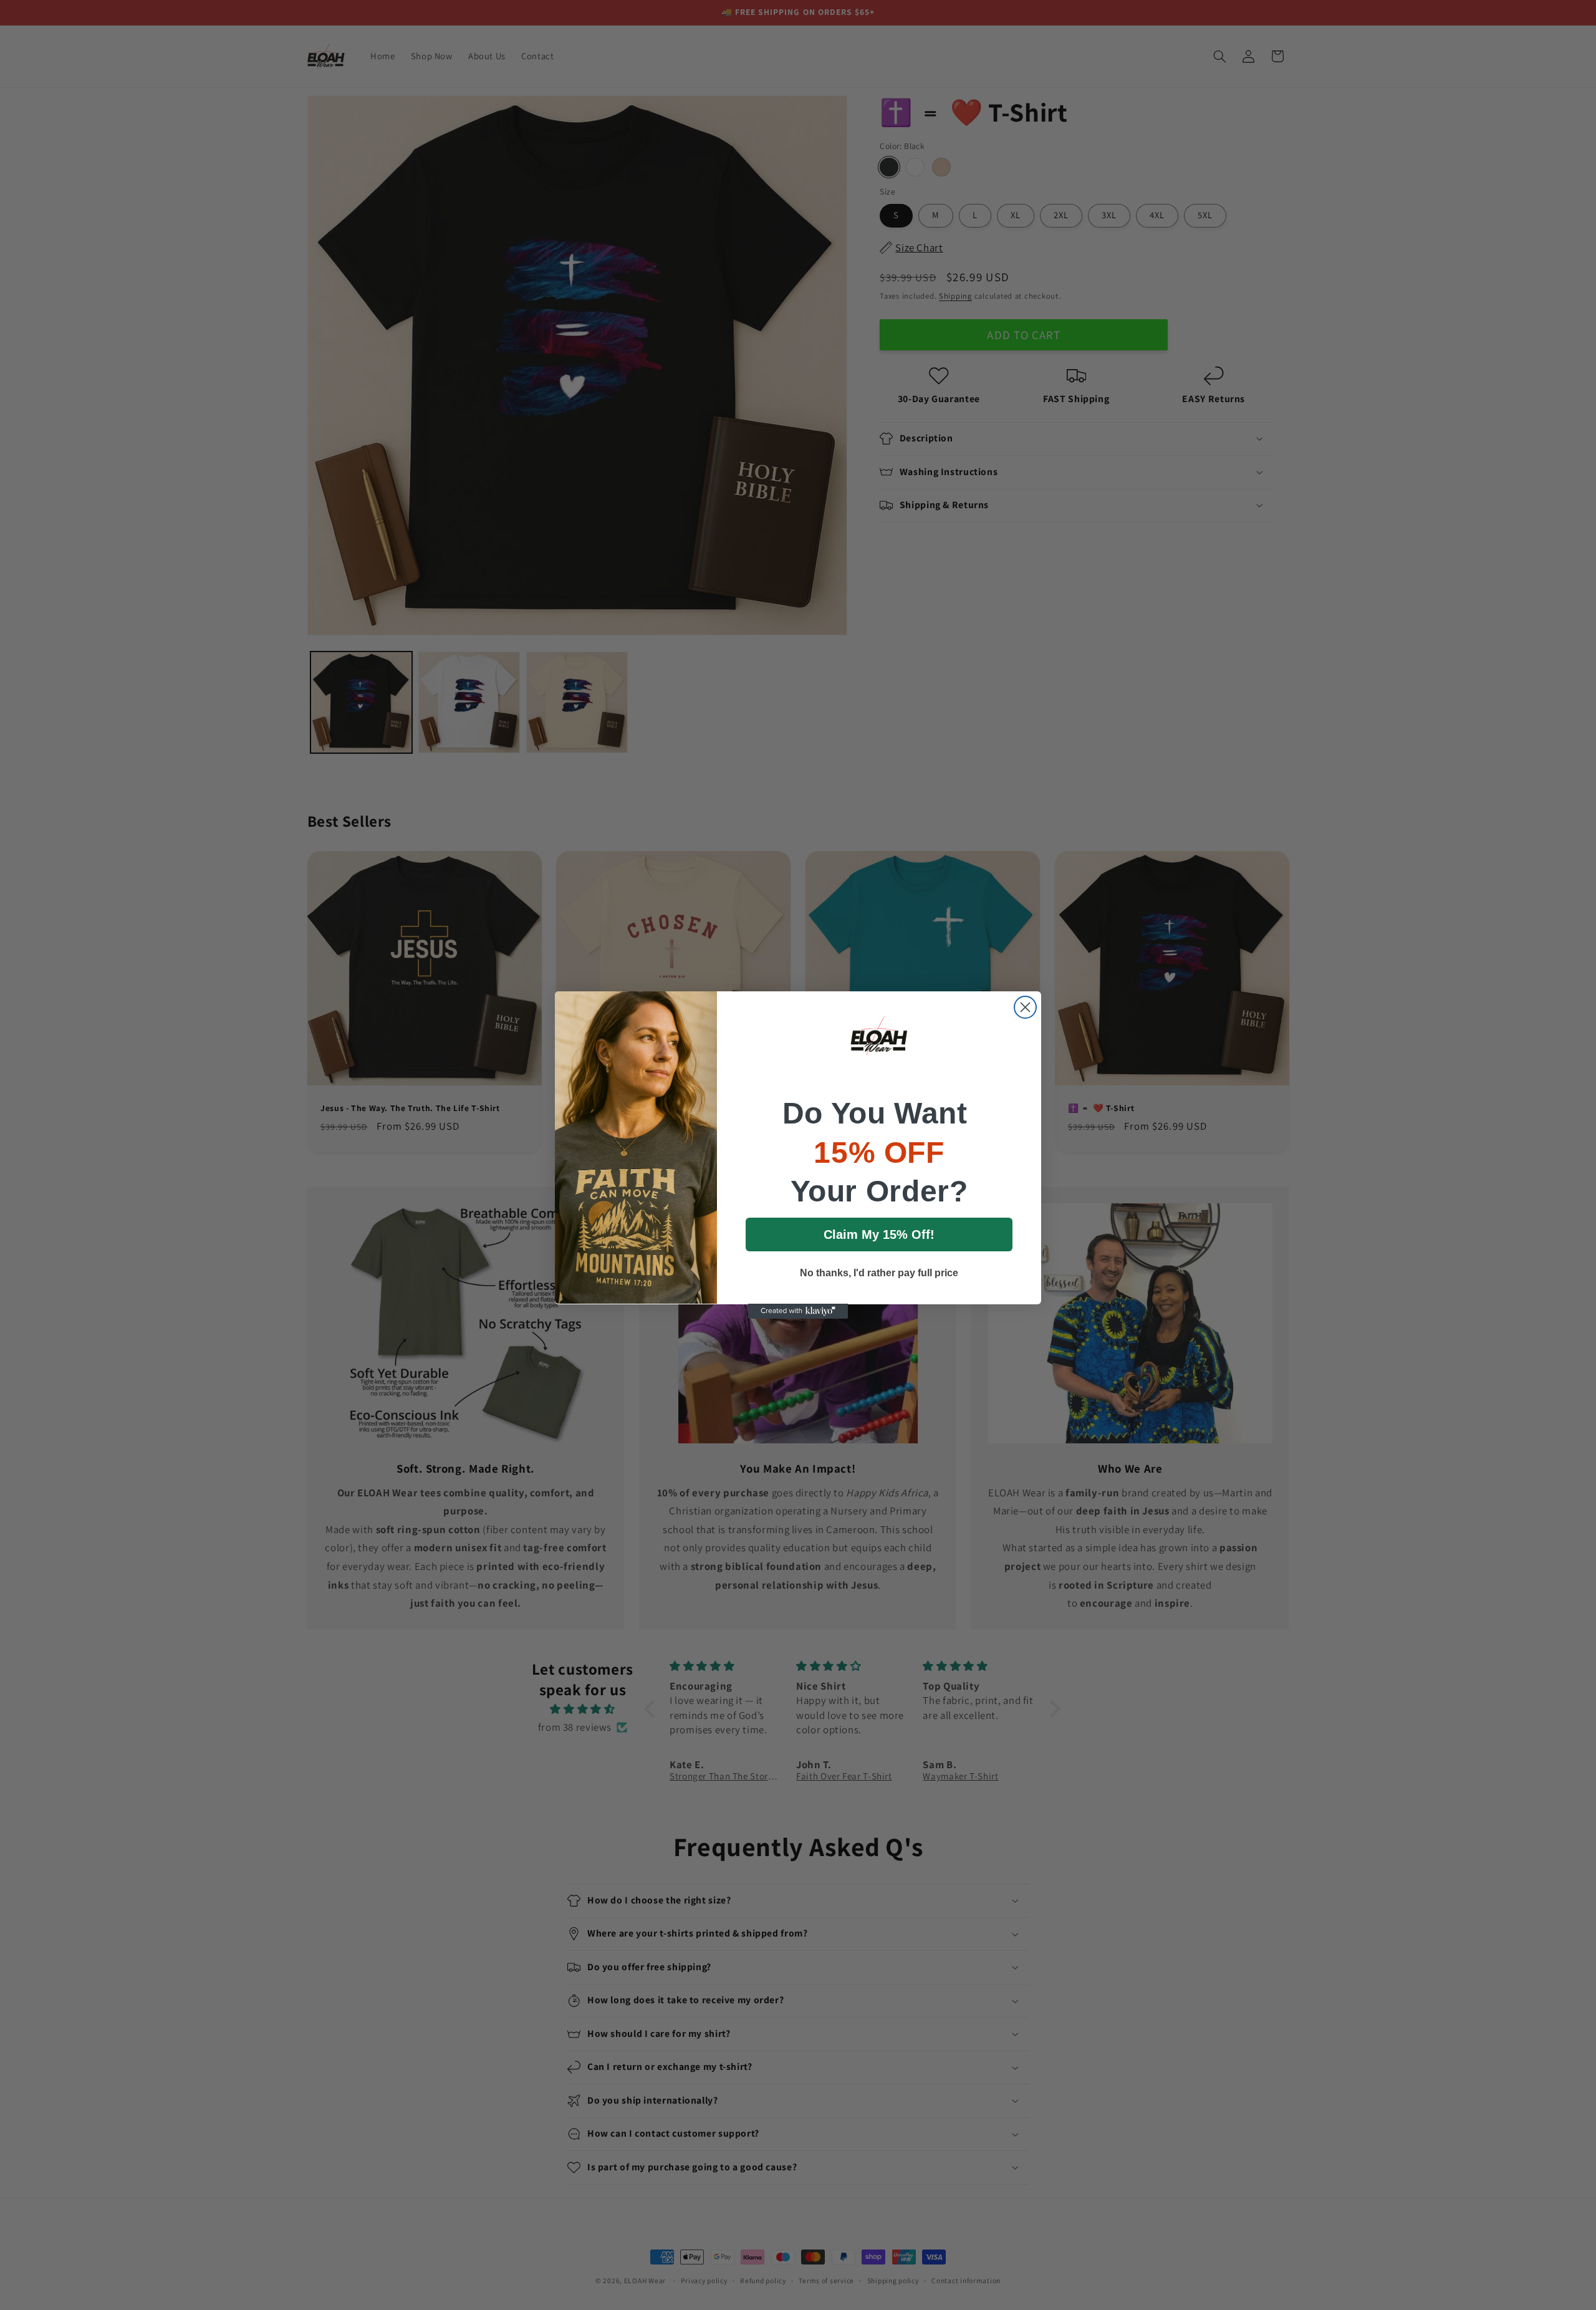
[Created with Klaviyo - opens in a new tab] (798, 1311)
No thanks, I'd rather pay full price (879, 1272)
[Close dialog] (1025, 1007)
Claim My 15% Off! (879, 1234)
